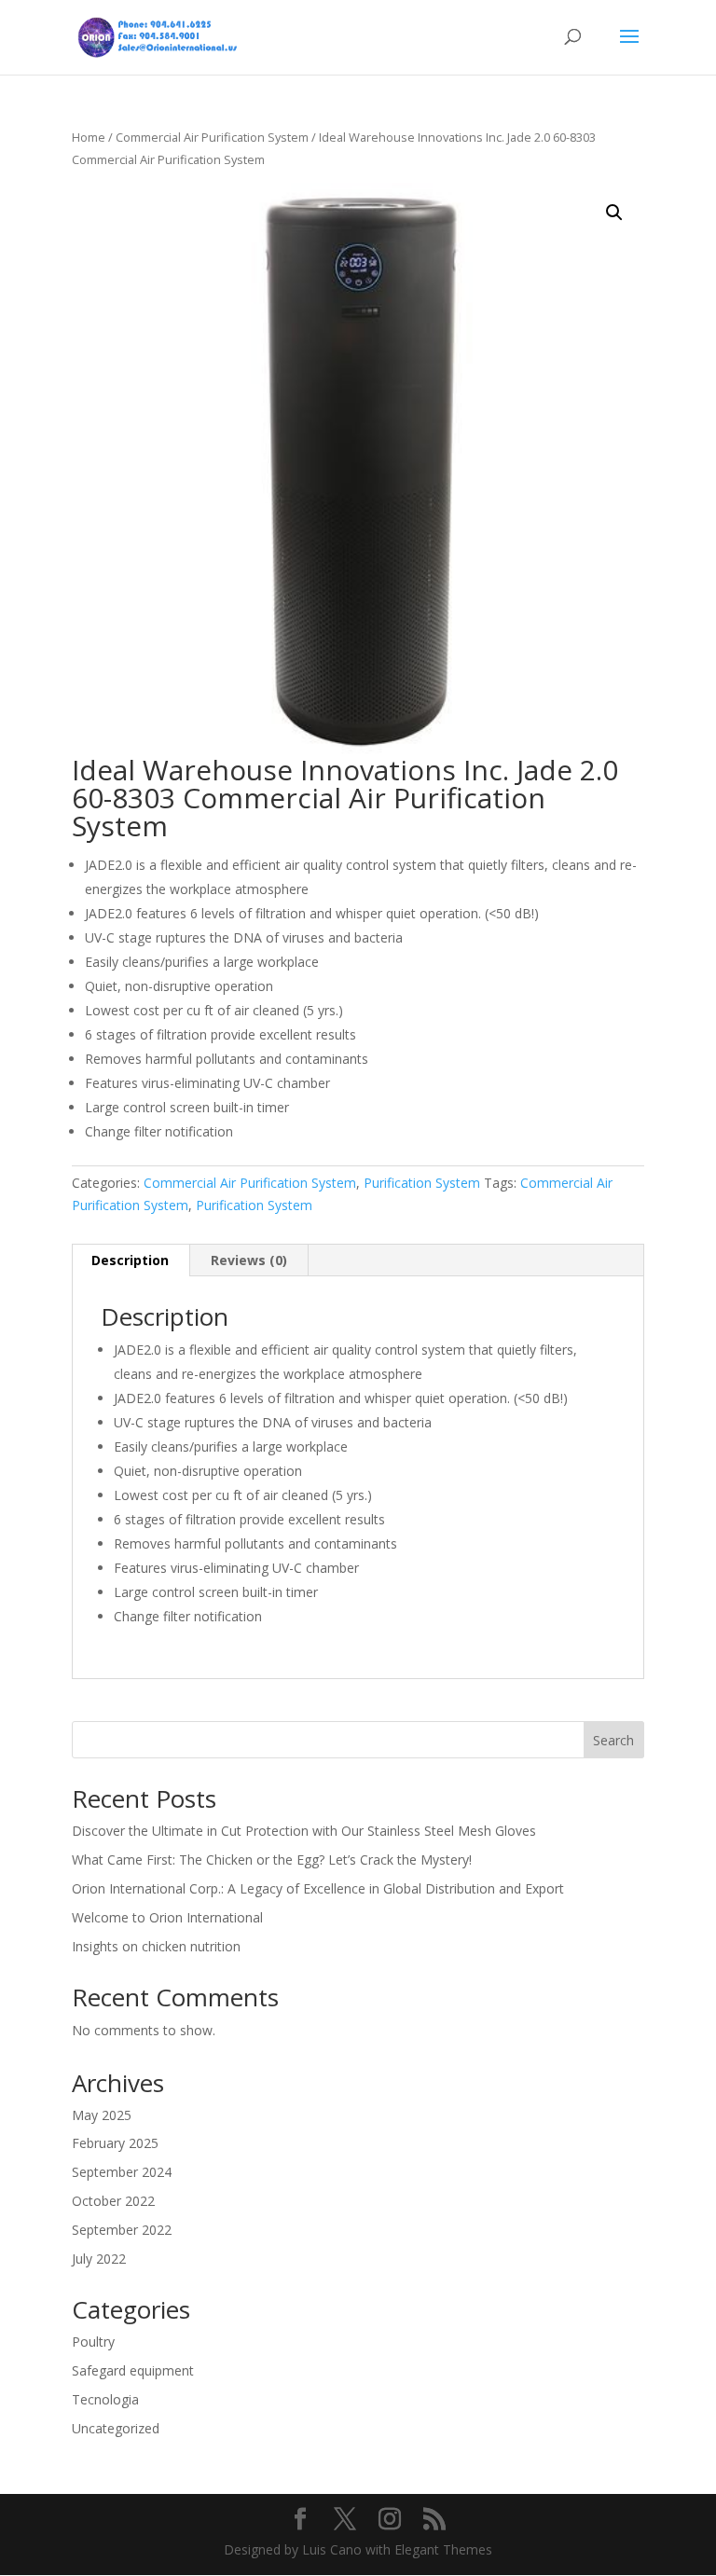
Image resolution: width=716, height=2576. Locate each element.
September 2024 (122, 2172)
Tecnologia (105, 2399)
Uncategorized (116, 2428)
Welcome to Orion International (167, 1917)
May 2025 (102, 2115)
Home (89, 137)
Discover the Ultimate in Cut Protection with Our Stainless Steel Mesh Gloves (304, 1831)
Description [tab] (130, 1260)
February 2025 (115, 2143)
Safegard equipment (133, 2370)
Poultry (93, 2342)
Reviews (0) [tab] (249, 1260)
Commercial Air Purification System (212, 137)
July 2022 (99, 2259)
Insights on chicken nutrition (156, 1946)
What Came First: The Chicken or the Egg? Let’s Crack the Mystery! (272, 1860)
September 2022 (122, 2230)
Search (613, 1740)
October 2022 (113, 2201)
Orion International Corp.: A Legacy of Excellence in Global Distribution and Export (318, 1888)
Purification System (422, 1183)
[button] (614, 213)
